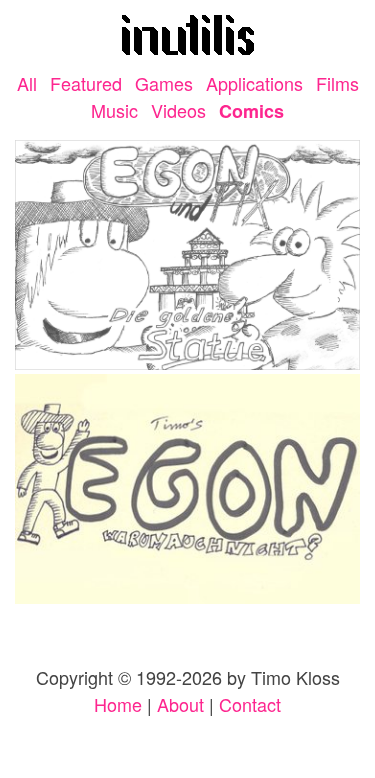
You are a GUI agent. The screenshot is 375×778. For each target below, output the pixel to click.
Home (118, 704)
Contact (250, 704)
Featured (86, 83)
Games (164, 83)
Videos (178, 110)
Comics (251, 111)
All (27, 83)
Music (114, 110)
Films (337, 83)
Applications (254, 83)
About (180, 704)
